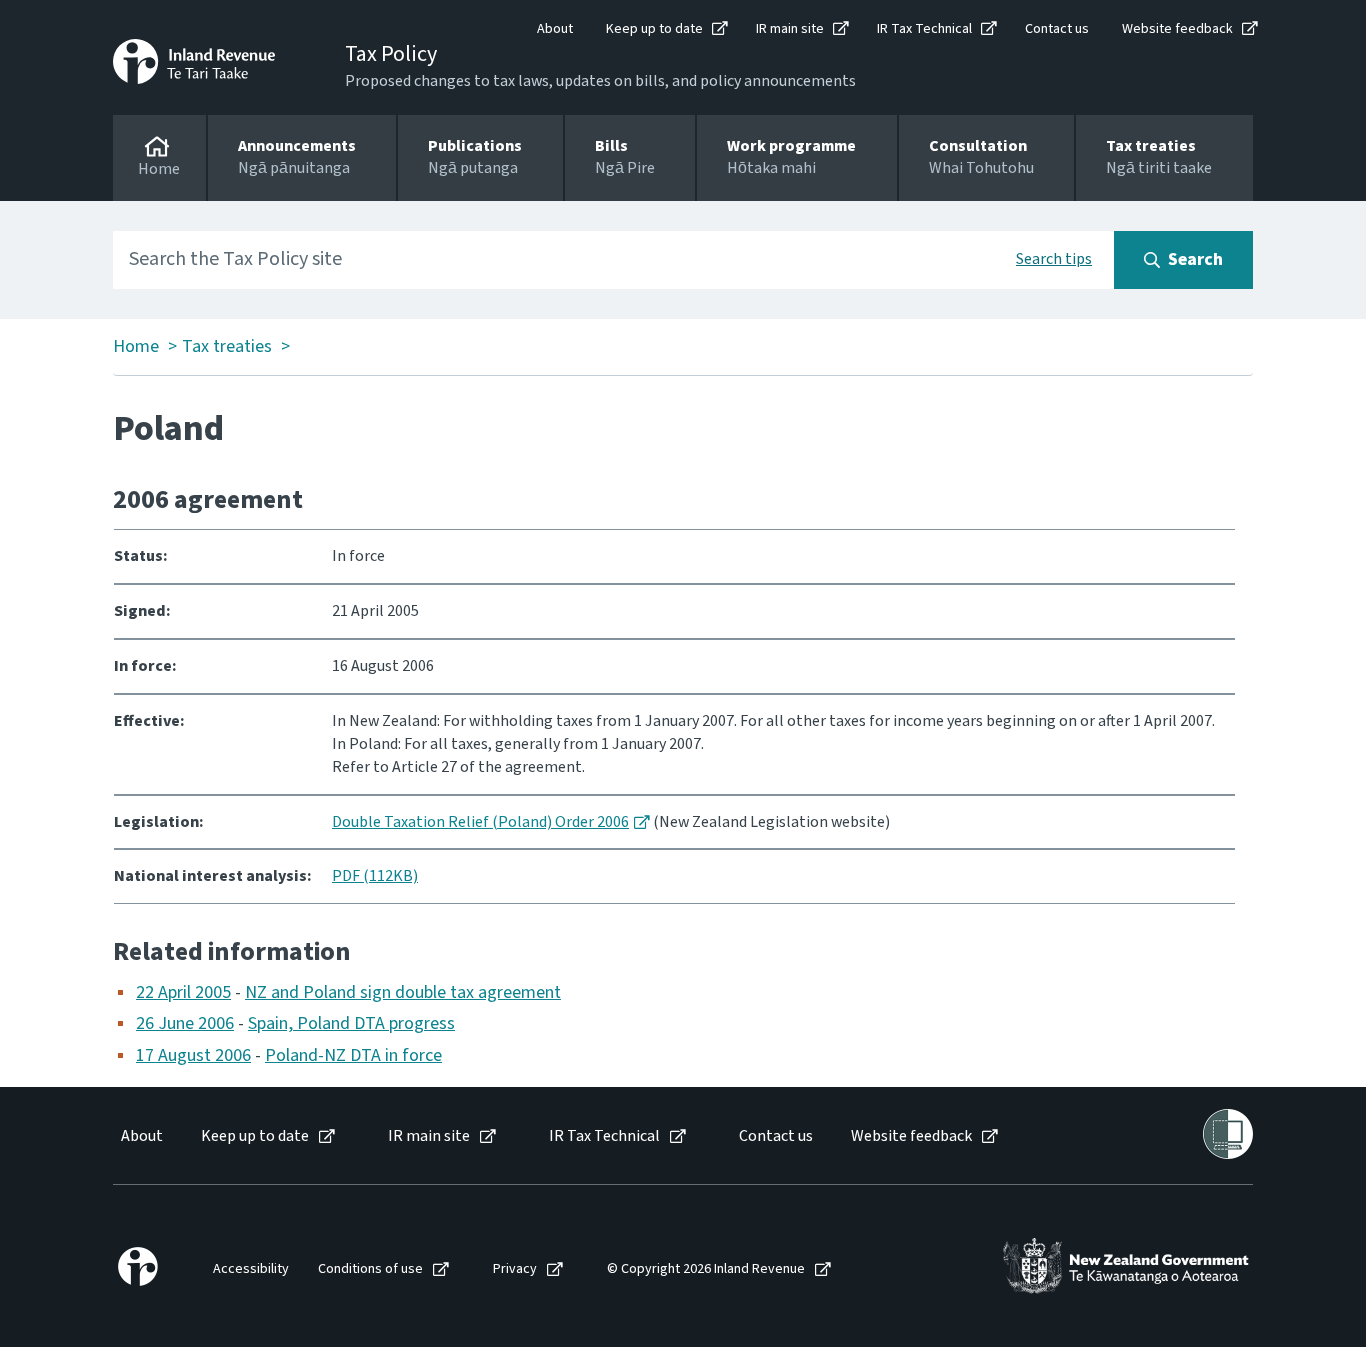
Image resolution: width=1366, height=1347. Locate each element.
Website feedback (1177, 29)
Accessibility (251, 1269)
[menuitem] (140, 1136)
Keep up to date (654, 29)
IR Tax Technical (924, 29)
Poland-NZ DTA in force (353, 1055)
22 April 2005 (183, 992)
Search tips (1054, 259)
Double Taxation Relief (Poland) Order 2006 (480, 822)
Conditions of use (370, 1269)
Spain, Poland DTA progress (351, 1023)
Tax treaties (227, 347)
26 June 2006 (185, 1023)
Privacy (515, 1269)
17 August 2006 (193, 1055)
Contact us (1057, 29)
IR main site (790, 29)
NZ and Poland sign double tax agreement (403, 992)
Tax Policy (391, 54)
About (555, 29)
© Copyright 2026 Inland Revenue (706, 1269)
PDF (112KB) (375, 876)
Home (136, 347)
